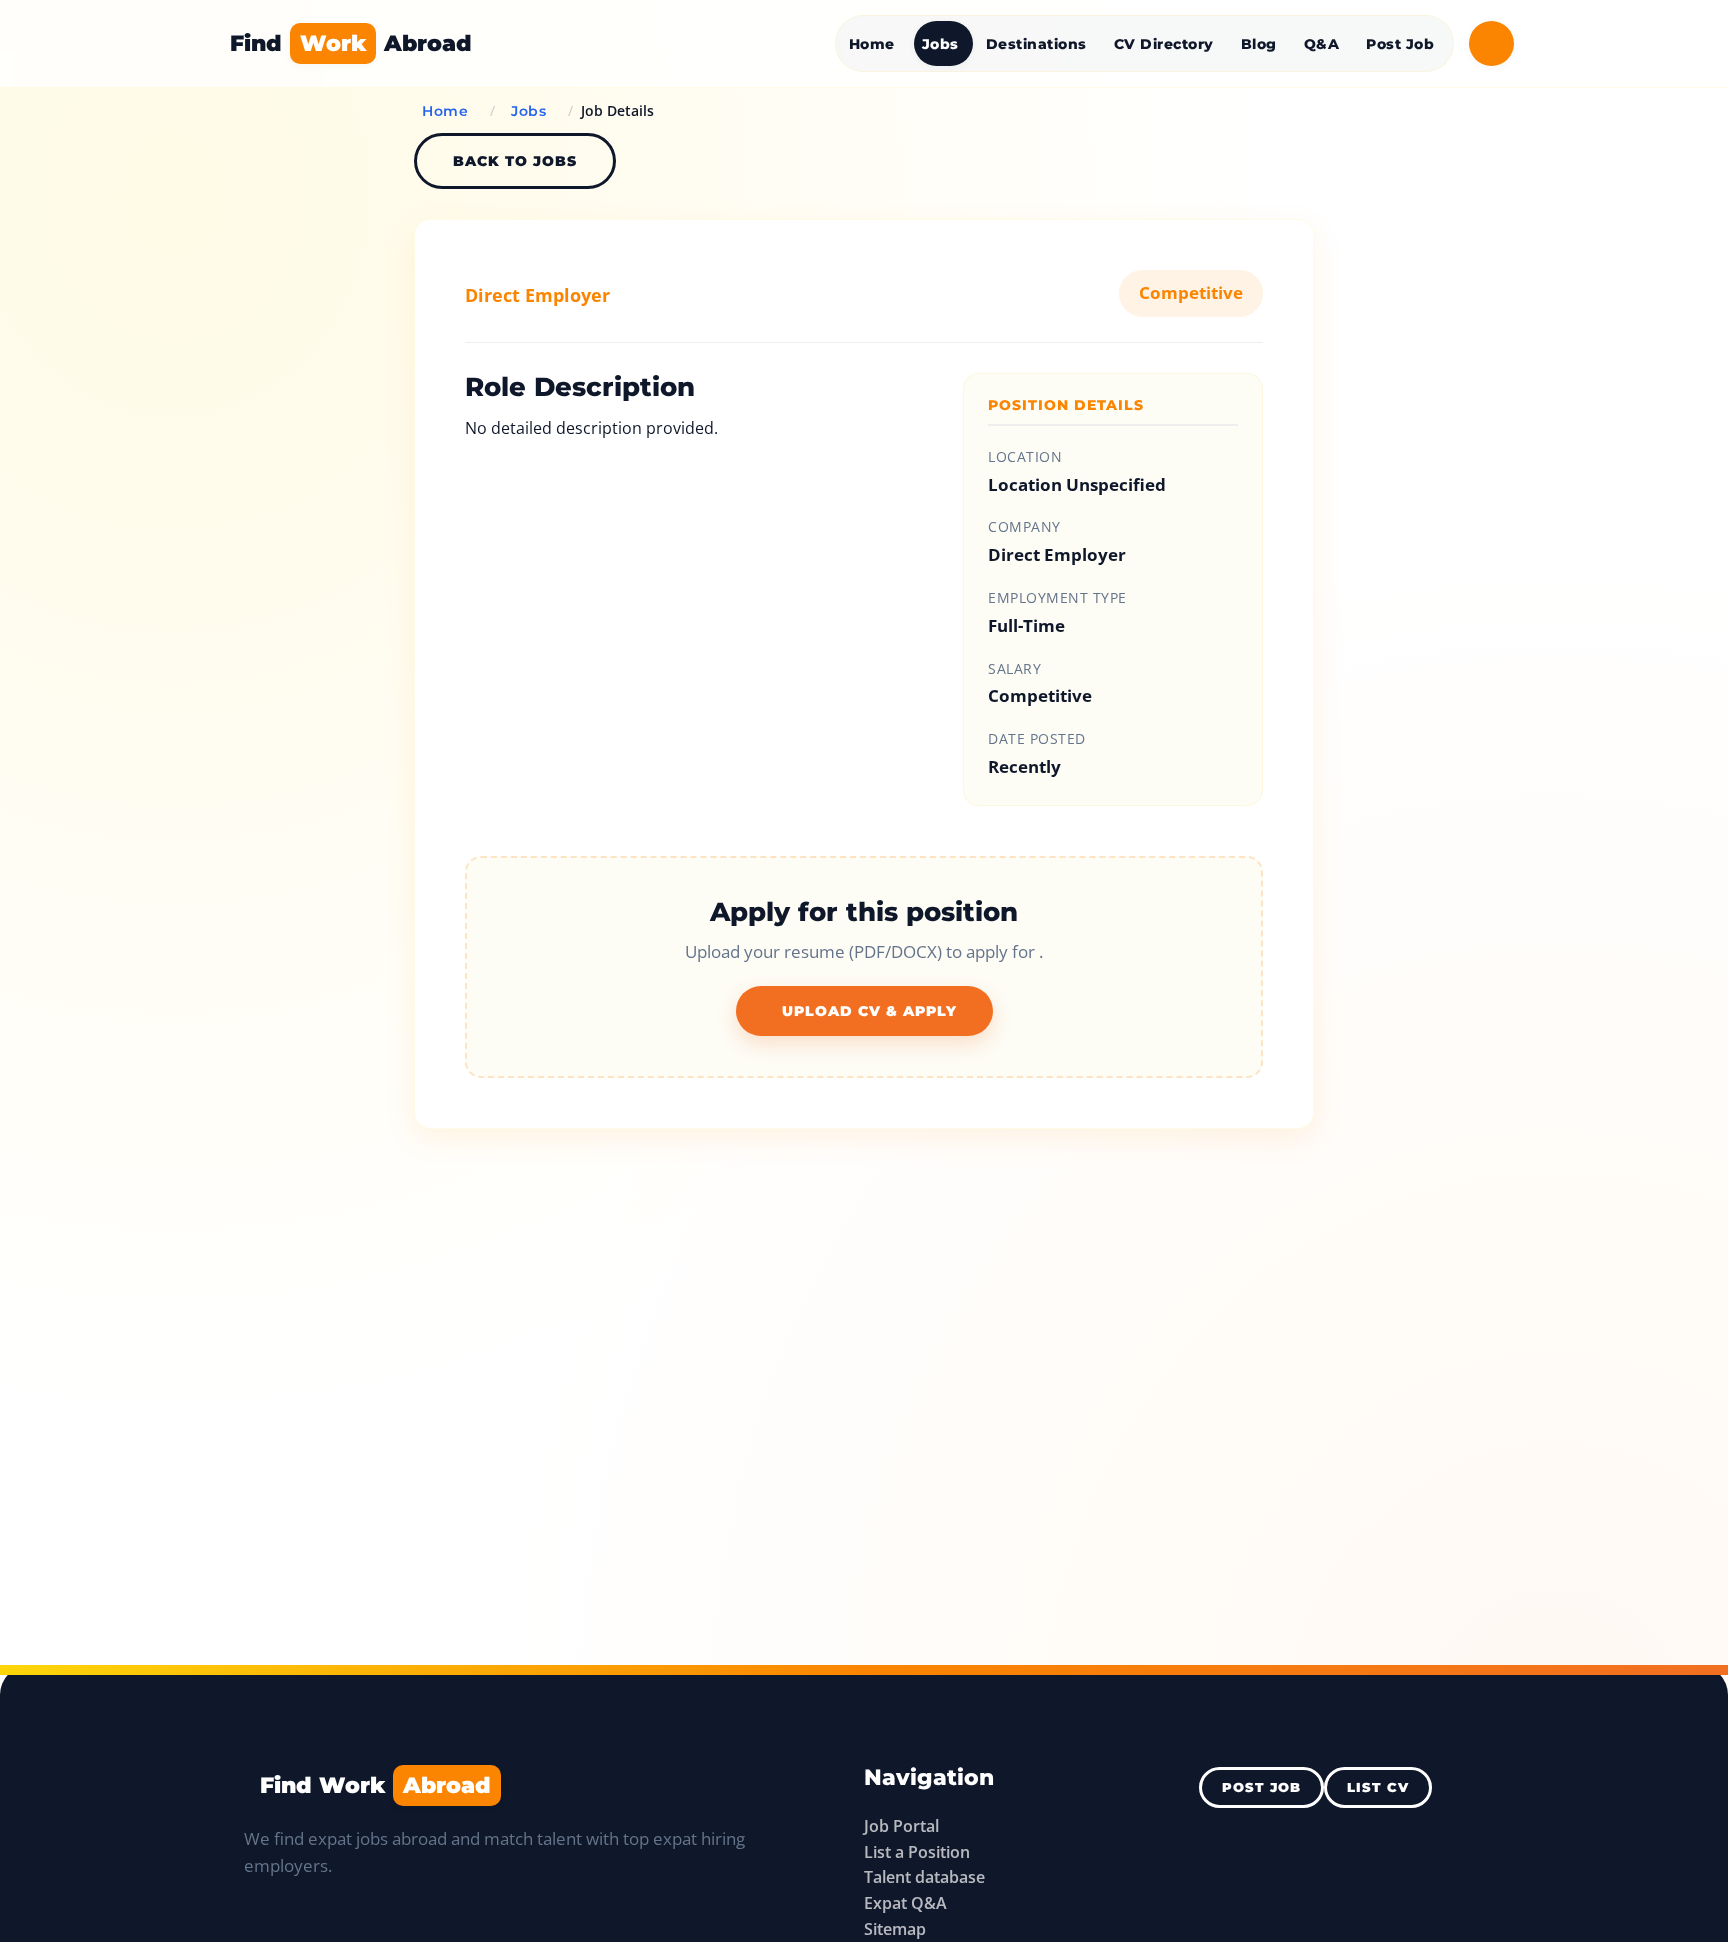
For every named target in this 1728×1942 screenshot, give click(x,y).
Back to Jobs (515, 161)
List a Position (917, 1852)
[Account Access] (1491, 43)
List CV (1378, 1787)
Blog (1259, 44)
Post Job (1400, 44)
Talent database (924, 1877)
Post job (1261, 1787)
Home (872, 44)
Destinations (1036, 44)
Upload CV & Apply (869, 1011)
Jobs (940, 44)
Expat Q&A (905, 1903)
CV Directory (1164, 44)
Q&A (1322, 44)
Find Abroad (351, 43)
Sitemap (895, 1929)
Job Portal (901, 1826)
